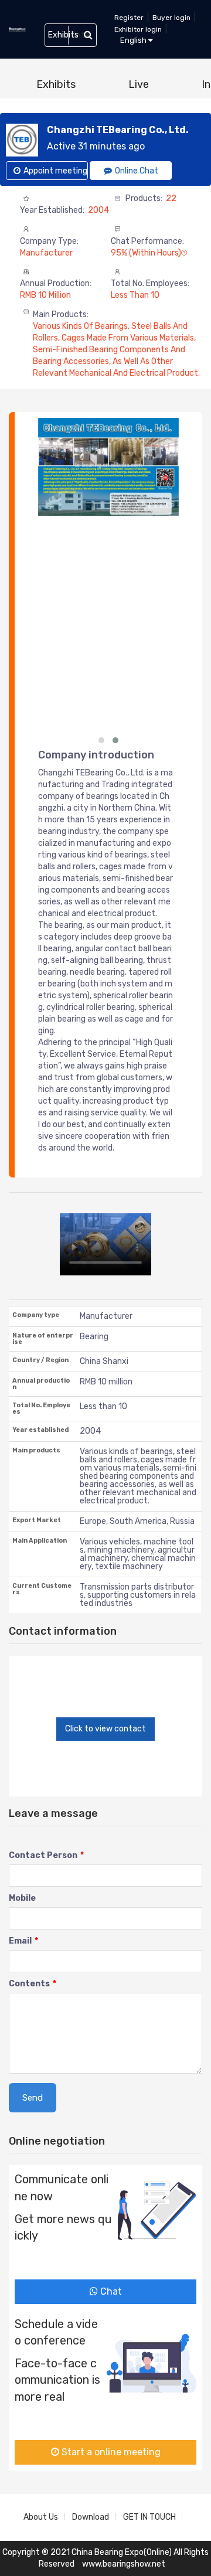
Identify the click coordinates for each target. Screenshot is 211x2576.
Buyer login (171, 18)
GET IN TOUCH (149, 2517)
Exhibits (56, 84)
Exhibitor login (138, 29)
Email (23, 1941)
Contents (33, 1984)
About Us (41, 2517)
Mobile (22, 1898)
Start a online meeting (110, 2452)
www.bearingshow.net (124, 2564)
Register (129, 18)
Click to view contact (105, 1729)
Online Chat (137, 171)
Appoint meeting (55, 171)
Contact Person (46, 1855)
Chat (110, 2291)
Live (139, 84)
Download (91, 2517)
